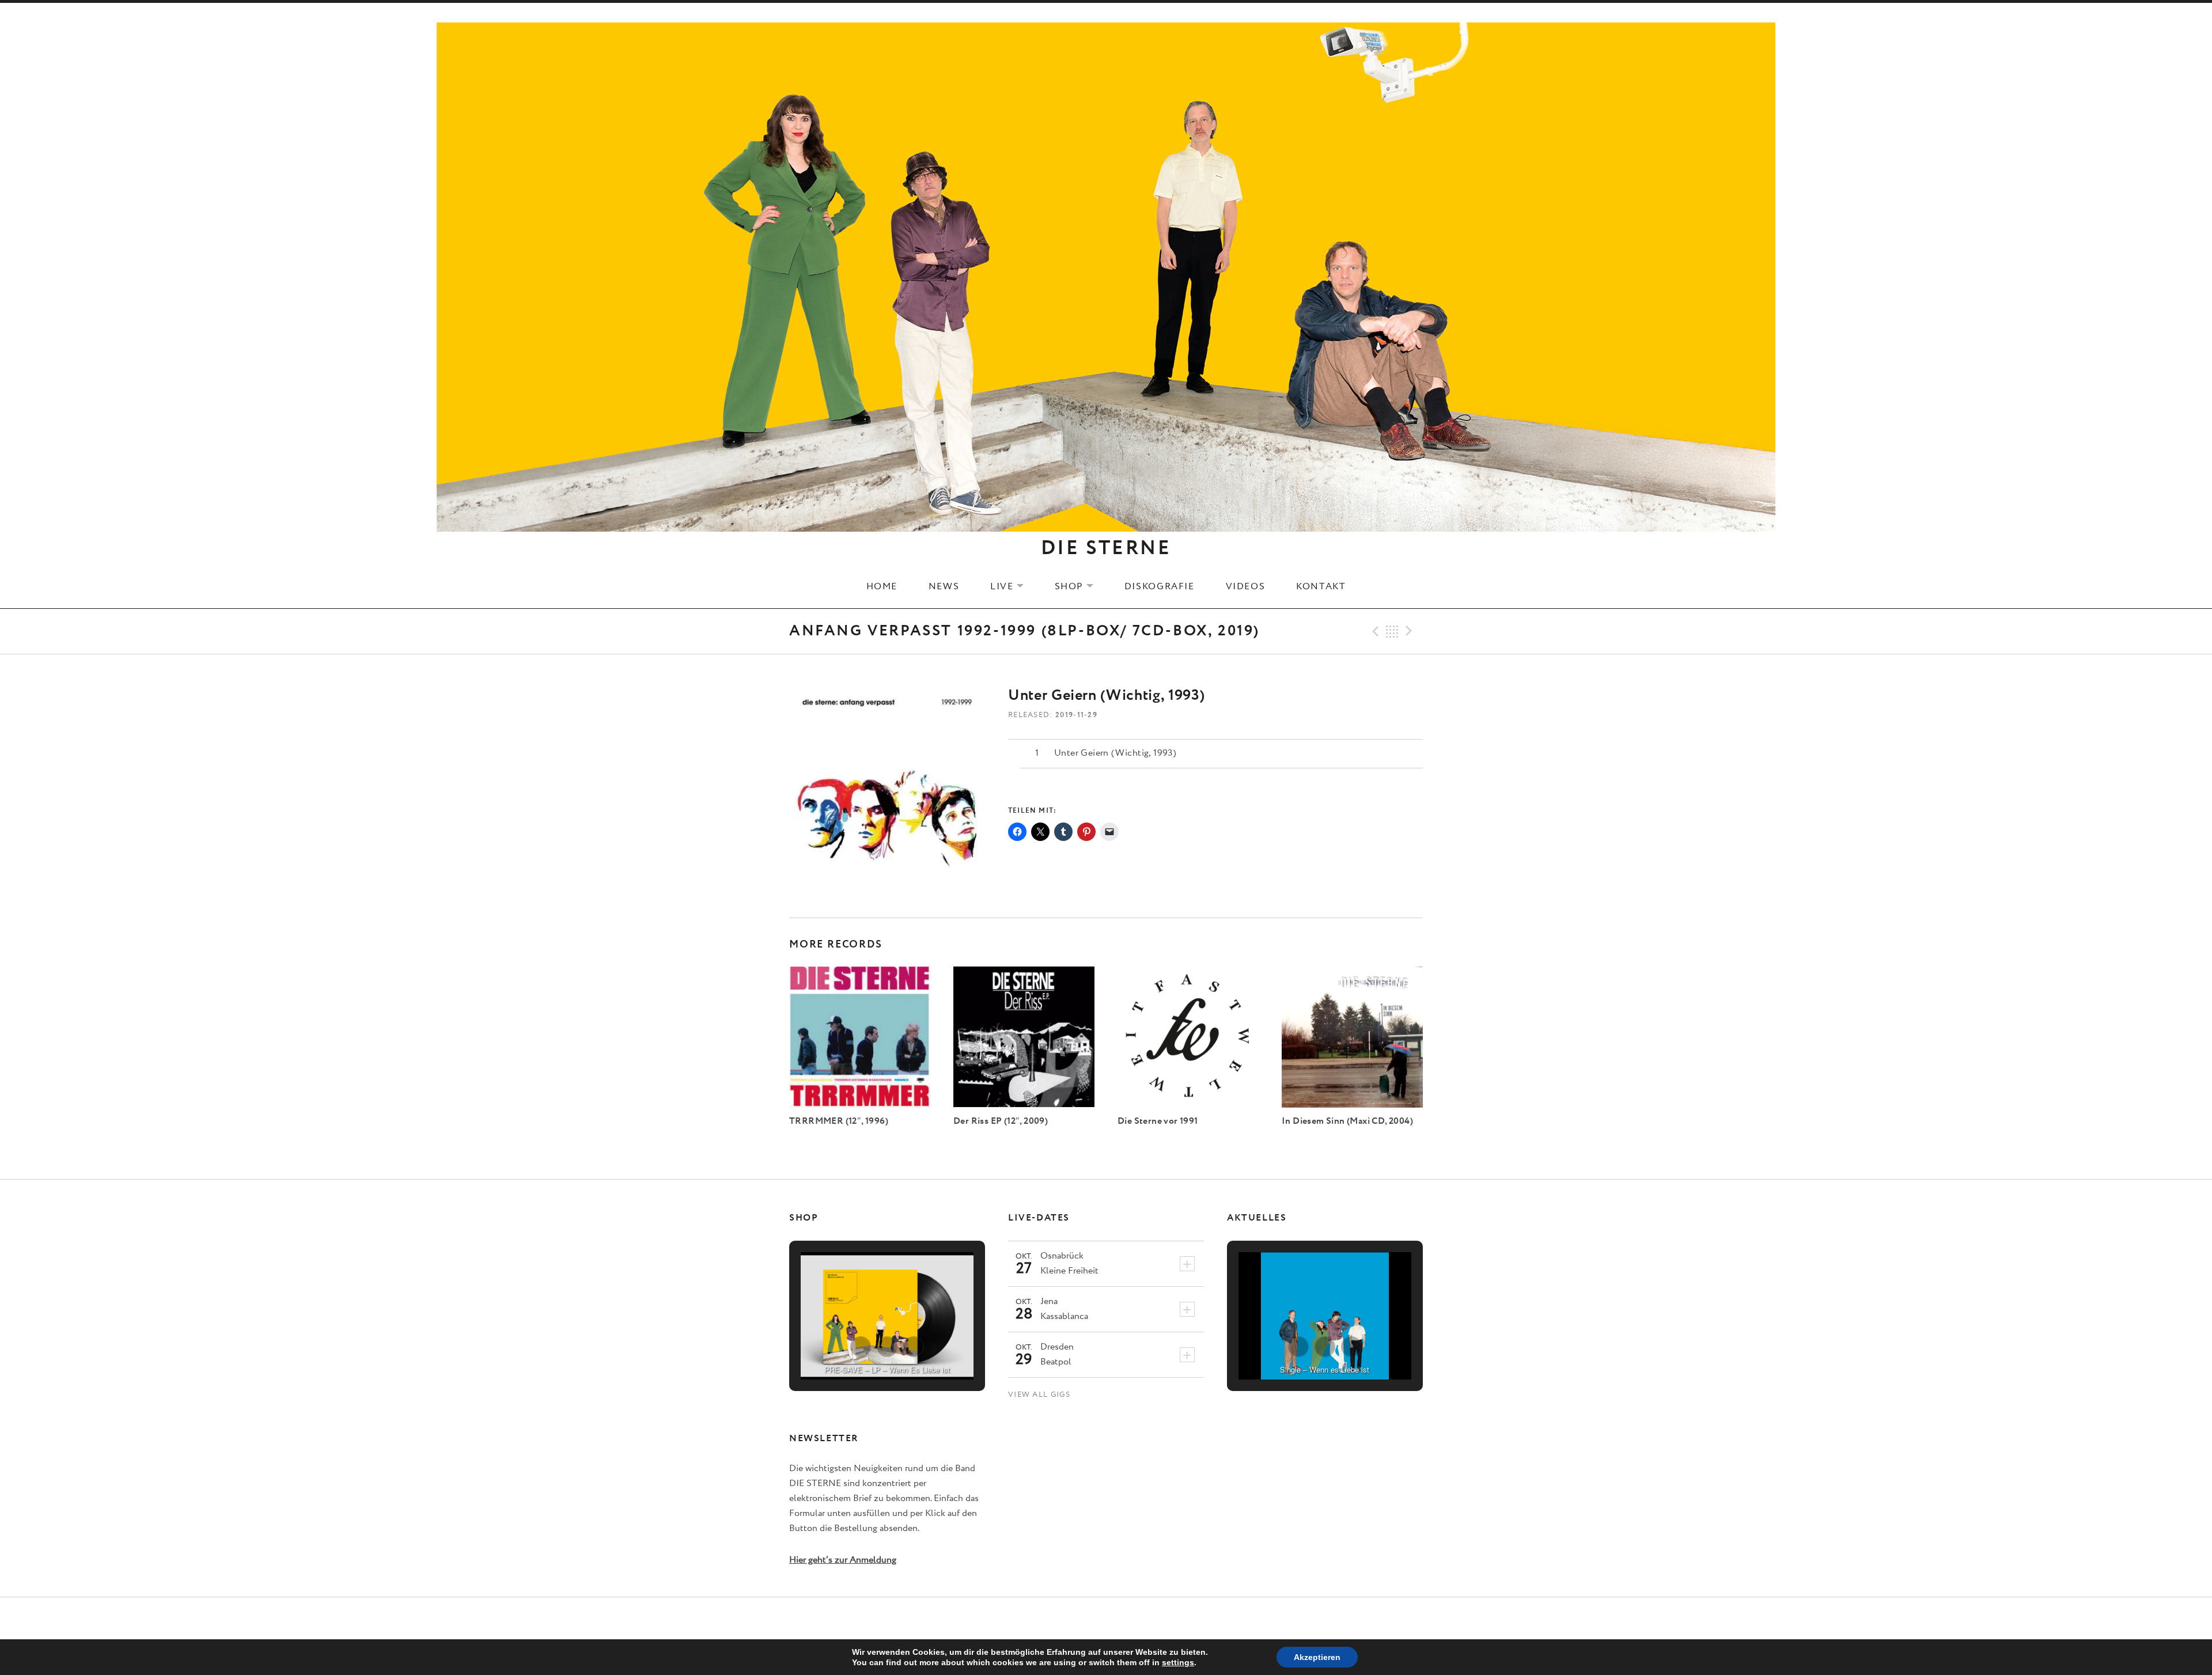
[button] (861, 1347)
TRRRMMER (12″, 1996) (839, 1121)
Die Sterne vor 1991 (1158, 1121)
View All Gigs (1039, 1395)
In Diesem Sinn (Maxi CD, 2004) (1347, 1121)
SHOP (1081, 586)
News (944, 586)
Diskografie (1160, 586)
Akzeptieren (1317, 1657)
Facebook (1078, 1619)
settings (1178, 1662)
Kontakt (1321, 586)
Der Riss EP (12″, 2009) (1001, 1121)
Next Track (1411, 631)
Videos (1246, 586)
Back (1392, 631)
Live (1014, 586)
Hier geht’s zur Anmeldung (843, 1560)
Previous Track (1374, 631)
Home (882, 586)
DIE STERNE (1106, 548)
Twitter (1106, 1619)
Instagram (1135, 1619)
